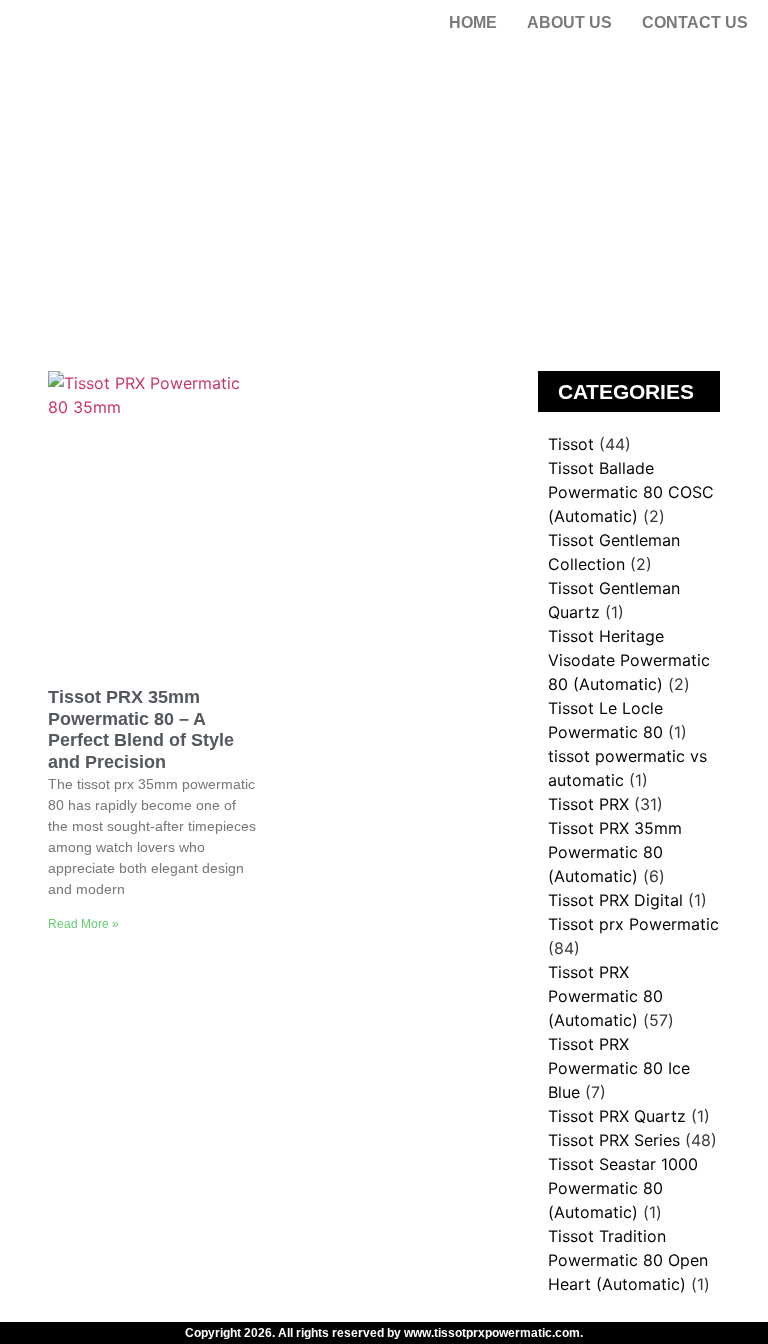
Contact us (695, 22)
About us (569, 22)
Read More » (83, 924)
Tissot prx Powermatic (633, 924)
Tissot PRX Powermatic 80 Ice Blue (619, 1068)
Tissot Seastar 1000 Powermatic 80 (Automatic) (623, 1188)
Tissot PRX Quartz (617, 1116)
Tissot (571, 444)
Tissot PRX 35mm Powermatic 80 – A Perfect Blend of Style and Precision (141, 729)
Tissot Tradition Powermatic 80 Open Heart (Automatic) (628, 1260)
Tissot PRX (588, 804)
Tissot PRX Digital (615, 900)
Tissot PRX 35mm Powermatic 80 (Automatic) (615, 852)
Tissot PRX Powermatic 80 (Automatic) (605, 996)
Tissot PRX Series (614, 1140)
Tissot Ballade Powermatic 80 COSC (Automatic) (631, 492)
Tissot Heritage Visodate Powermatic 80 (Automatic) (629, 660)
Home (473, 22)
